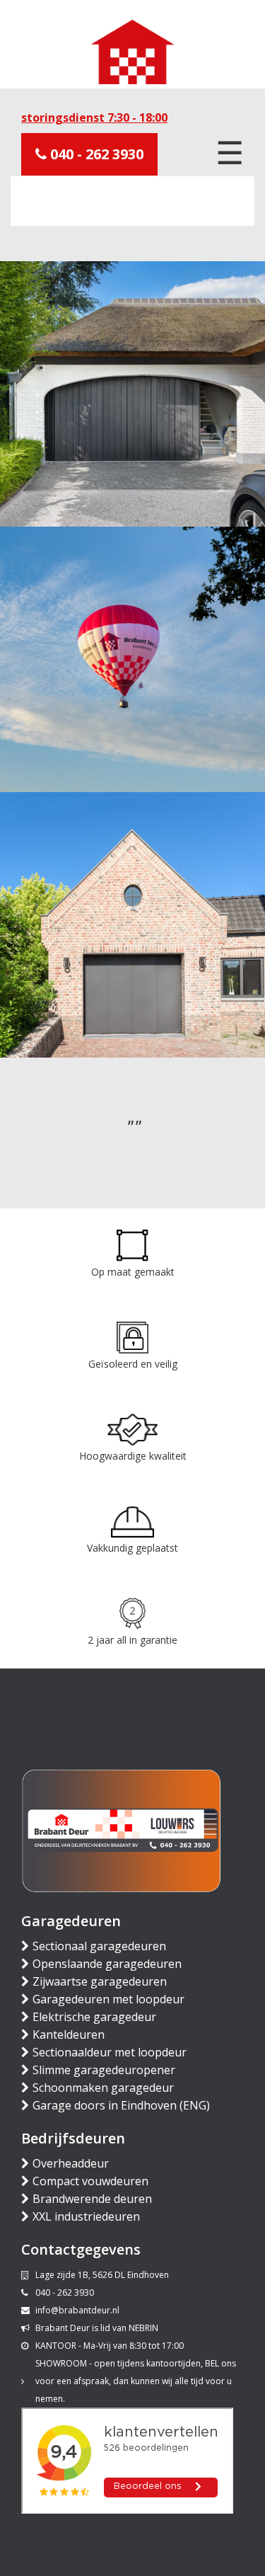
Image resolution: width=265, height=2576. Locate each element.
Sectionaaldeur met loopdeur (110, 2052)
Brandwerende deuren (92, 2199)
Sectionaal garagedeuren (99, 1946)
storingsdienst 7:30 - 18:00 (94, 118)
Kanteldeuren (69, 2034)
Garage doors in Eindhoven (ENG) (121, 2105)
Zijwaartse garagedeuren (100, 1981)
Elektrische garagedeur (94, 2017)
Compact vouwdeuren (90, 2181)
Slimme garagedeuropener (104, 2070)
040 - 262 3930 (95, 154)
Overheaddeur (71, 2163)
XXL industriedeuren (86, 2216)
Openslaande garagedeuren (107, 1964)
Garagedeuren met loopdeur (108, 1999)
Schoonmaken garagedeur (103, 2088)
